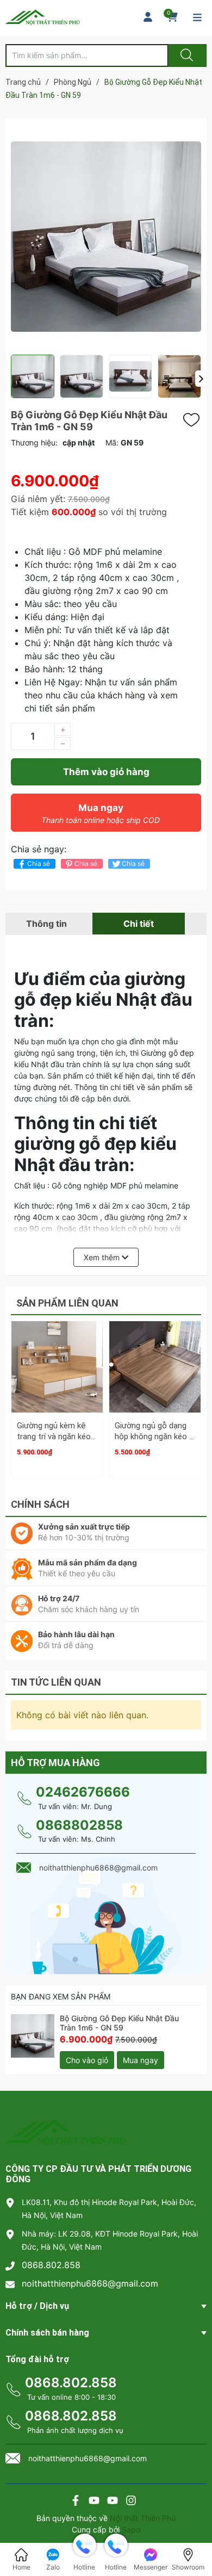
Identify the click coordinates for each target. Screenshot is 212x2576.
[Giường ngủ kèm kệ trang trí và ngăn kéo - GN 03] (57, 1367)
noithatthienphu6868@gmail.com (90, 2283)
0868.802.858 (51, 2265)
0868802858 (79, 1825)
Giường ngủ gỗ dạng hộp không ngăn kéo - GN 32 (154, 1436)
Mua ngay (101, 813)
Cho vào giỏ (87, 2060)
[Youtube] (94, 2502)
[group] (106, 236)
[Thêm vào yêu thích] (194, 420)
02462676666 (83, 1792)
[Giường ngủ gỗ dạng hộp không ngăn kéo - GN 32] (155, 1367)
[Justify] (185, 55)
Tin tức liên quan (56, 1682)
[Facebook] (76, 2502)
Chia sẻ (39, 863)
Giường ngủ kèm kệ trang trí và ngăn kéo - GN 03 (57, 1436)
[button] (201, 379)
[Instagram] (131, 2502)
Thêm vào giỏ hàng (106, 772)
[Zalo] (113, 2502)
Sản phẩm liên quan (67, 1303)
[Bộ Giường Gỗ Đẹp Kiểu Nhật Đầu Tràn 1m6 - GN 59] (33, 2036)
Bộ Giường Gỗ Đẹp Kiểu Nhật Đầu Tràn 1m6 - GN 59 (119, 2023)
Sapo (131, 2529)
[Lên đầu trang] (195, 2530)
